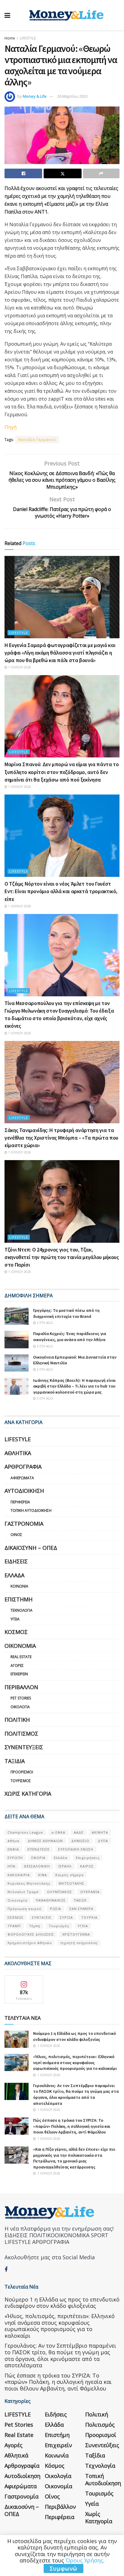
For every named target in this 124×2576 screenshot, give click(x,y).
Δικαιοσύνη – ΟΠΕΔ (31, 1548)
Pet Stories (21, 1698)
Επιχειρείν (19, 1674)
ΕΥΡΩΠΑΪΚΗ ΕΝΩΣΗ (76, 1849)
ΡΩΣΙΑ (56, 1909)
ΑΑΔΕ (79, 1832)
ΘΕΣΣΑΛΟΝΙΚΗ (37, 1866)
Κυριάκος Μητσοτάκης (29, 1883)
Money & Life (35, 96)
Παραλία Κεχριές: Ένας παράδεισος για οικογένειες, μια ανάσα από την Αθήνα (70, 1337)
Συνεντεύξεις (24, 1747)
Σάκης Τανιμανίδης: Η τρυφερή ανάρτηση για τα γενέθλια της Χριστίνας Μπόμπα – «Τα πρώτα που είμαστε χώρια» (61, 1138)
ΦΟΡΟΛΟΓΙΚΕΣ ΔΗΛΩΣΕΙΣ (31, 1934)
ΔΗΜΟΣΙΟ (80, 1841)
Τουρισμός (21, 1781)
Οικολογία (20, 1707)
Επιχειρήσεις (88, 1858)
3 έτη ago (44, 1398)
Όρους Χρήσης (84, 2560)
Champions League (25, 1832)
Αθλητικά (18, 1453)
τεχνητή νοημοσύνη (79, 1943)
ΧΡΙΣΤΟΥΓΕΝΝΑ (76, 1934)
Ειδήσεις (16, 1561)
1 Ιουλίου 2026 (19, 667)
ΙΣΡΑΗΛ (65, 1866)
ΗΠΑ (11, 1866)
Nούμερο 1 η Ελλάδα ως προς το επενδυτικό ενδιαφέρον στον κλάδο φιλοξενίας (74, 2036)
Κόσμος (16, 1632)
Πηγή (11, 427)
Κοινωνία (19, 1586)
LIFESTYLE (28, 38)
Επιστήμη (19, 1599)
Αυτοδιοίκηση (24, 1491)
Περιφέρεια (20, 1502)
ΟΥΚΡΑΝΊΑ (90, 1892)
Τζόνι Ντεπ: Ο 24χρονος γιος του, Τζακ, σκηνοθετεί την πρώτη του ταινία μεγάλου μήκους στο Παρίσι (62, 1257)
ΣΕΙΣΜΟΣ (15, 1917)
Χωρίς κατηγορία (28, 1794)
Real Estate (21, 1657)
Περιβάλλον (21, 1687)
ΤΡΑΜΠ (14, 1926)
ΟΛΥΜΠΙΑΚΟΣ (59, 1892)
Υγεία (15, 1619)
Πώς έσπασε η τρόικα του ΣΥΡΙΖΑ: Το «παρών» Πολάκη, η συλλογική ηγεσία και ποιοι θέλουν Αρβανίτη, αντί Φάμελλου (72, 2126)
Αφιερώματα (22, 1478)
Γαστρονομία (24, 1524)
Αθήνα (13, 1841)
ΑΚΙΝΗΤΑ (100, 1832)
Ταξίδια (15, 1761)
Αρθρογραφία (23, 1467)
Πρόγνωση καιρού (25, 1909)
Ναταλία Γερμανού (37, 440)
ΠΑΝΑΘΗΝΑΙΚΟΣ (51, 1900)
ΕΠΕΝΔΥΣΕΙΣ (39, 1849)
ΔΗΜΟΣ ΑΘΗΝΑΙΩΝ (45, 1841)
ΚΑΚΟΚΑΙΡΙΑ (19, 1875)
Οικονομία (20, 1646)
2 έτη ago (44, 1323)
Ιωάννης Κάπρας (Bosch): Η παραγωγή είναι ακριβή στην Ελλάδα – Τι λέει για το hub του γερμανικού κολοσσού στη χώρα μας (74, 1386)
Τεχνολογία (22, 1610)
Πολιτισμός (21, 1734)
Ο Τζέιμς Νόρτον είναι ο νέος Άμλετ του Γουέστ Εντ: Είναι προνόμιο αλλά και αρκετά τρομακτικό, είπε (61, 891)
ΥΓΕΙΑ (83, 1926)
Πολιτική (17, 1720)
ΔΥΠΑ (103, 1841)
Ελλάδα (14, 1575)
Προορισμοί (22, 1772)
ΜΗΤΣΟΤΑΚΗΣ (71, 1883)
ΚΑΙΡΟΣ (87, 1866)
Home (10, 38)
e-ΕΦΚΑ (58, 1832)
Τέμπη (35, 1926)
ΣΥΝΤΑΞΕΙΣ (42, 1917)
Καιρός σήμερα (70, 1875)
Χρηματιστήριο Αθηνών (30, 1943)
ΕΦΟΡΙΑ (38, 1858)
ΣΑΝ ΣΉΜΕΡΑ (81, 1909)
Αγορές (17, 1666)
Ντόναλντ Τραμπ (23, 1892)
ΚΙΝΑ (43, 1875)
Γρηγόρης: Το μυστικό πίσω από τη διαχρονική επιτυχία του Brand (66, 1313)
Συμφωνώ (64, 2568)
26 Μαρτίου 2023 (72, 96)
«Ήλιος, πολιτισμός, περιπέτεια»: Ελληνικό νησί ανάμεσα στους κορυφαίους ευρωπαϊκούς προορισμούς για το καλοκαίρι (75, 2062)
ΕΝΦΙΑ (13, 1849)
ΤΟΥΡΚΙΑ (89, 1917)
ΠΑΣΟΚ (80, 1900)
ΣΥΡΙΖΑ (66, 1917)
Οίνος (16, 1535)
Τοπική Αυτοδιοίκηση (31, 1510)
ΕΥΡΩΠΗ (15, 1858)
